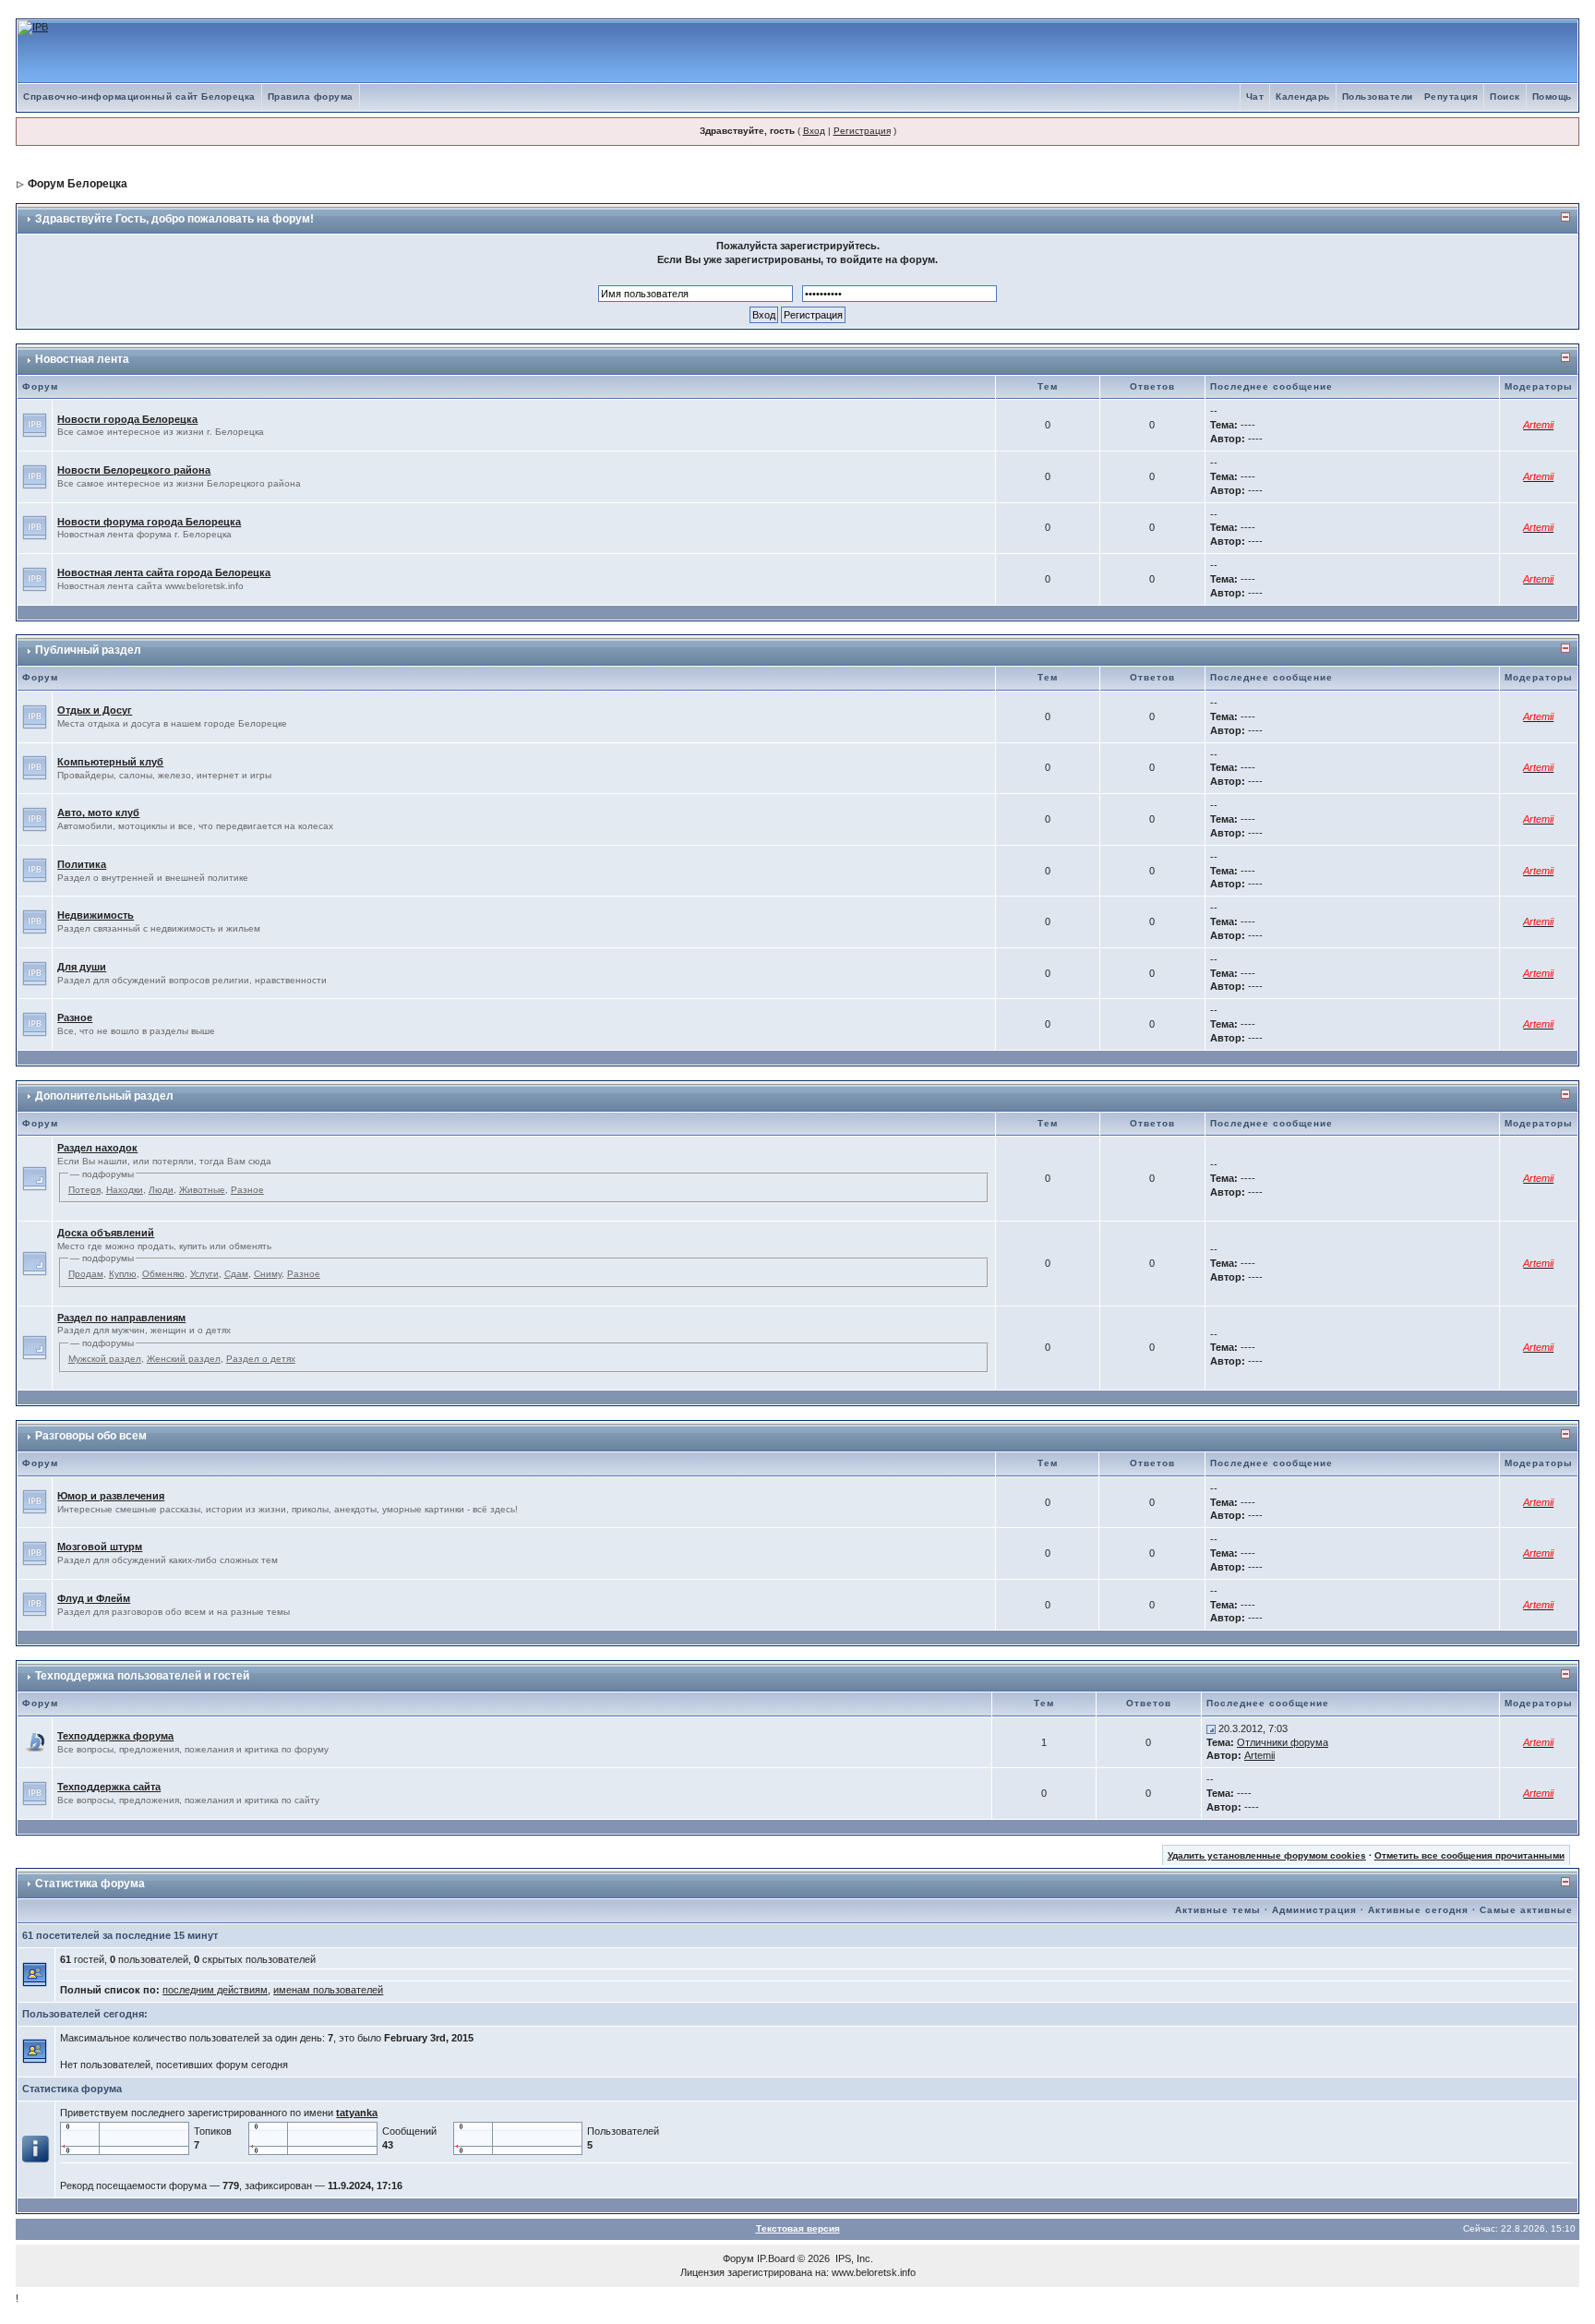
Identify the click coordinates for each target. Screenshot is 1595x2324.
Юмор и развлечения (111, 1496)
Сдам (236, 1274)
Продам (86, 1274)
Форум (738, 2258)
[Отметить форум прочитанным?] (35, 1741)
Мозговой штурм (100, 1547)
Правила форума (311, 96)
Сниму (268, 1274)
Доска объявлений (106, 1233)
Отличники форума (1283, 1742)
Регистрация (862, 131)
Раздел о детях (261, 1359)
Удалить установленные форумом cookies (1267, 1855)
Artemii (1259, 1755)
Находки (125, 1190)
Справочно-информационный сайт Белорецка (139, 96)
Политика (82, 864)
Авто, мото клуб (98, 813)
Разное (75, 1018)
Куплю (123, 1274)
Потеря (84, 1190)
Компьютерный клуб (110, 762)
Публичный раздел (88, 650)
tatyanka (357, 2113)
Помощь (1552, 96)
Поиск (1505, 96)
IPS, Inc (853, 2258)
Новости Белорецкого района (134, 470)
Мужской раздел (105, 1359)
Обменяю (163, 1274)
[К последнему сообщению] (1211, 1728)
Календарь (1303, 96)
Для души (82, 967)
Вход (814, 131)
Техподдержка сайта (109, 1787)
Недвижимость (96, 915)
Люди (161, 1190)
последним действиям (215, 1990)
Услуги (204, 1274)
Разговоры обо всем (91, 1436)
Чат (1255, 96)
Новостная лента (82, 359)
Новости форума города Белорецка (149, 522)
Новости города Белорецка (127, 419)
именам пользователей (328, 1990)
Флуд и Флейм (94, 1598)
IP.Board (776, 2258)
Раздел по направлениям (121, 1318)
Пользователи (1378, 96)
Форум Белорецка (78, 184)
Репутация (1451, 96)
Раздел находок (97, 1148)
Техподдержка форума (115, 1736)
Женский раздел (184, 1359)
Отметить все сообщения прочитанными (1469, 1855)
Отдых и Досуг (95, 710)
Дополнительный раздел (104, 1096)
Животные (202, 1190)
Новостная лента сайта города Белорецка (164, 572)
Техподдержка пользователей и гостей (142, 1676)
